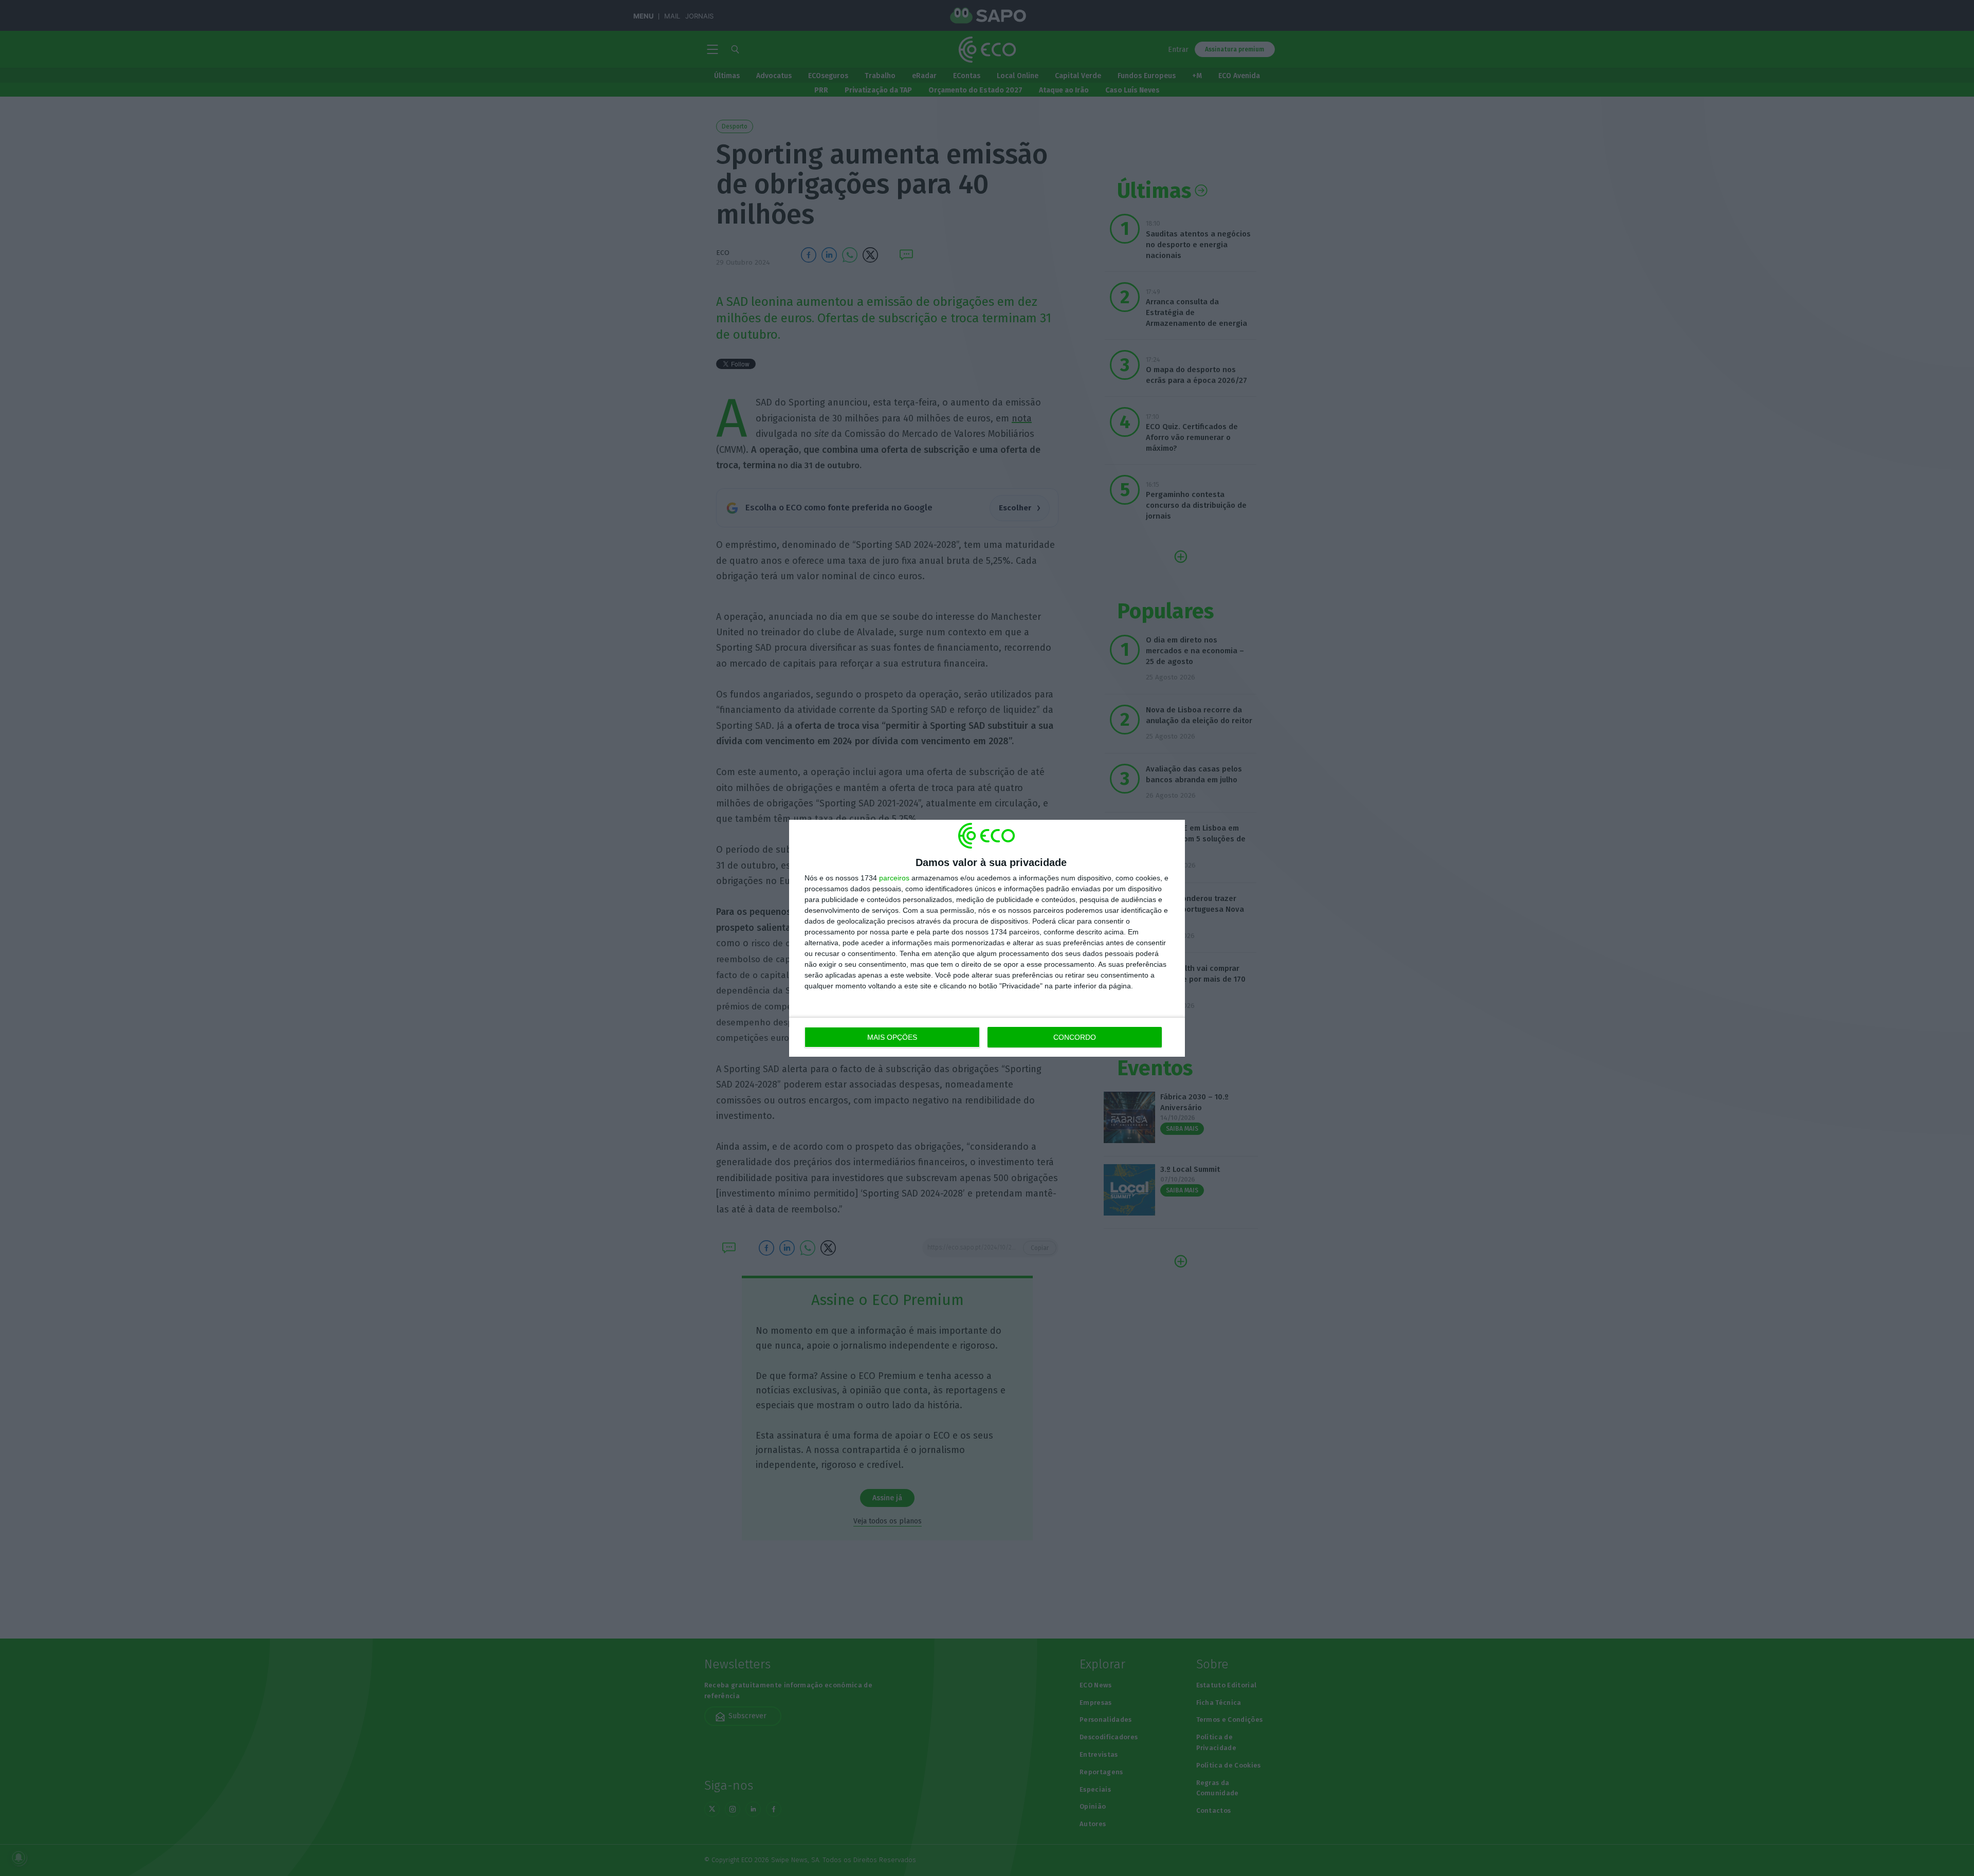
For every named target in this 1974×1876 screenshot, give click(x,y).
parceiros (894, 878)
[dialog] (987, 938)
